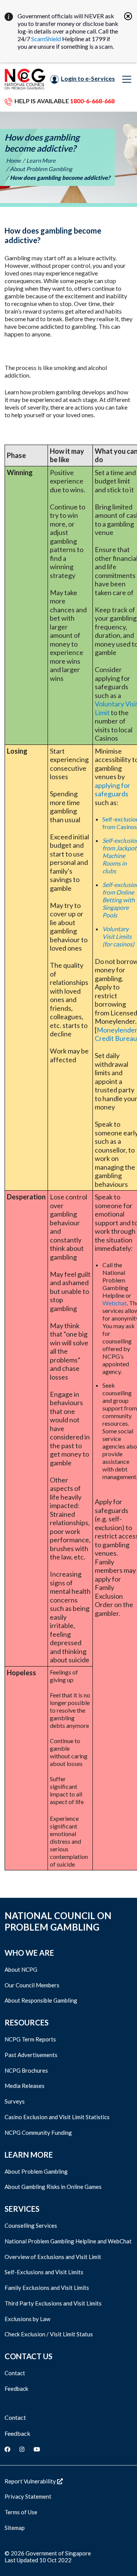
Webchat (115, 1303)
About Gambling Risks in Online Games (53, 2187)
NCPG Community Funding (38, 2133)
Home (14, 160)
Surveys (15, 2101)
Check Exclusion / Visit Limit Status (49, 2334)
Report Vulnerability (31, 2481)
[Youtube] (37, 2449)
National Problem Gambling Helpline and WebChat (68, 2241)
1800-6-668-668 (92, 101)
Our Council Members (32, 1985)
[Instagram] (22, 2449)
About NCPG (21, 1969)
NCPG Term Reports (30, 2039)
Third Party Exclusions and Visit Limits (53, 2303)
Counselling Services (31, 2225)
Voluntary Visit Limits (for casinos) (118, 936)
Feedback (16, 2389)
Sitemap (15, 2528)
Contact (15, 2373)
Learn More (41, 160)
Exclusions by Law (27, 2319)
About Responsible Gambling (41, 2000)
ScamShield (46, 39)
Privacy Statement (28, 2496)
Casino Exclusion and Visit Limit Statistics (57, 2117)
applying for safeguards (112, 790)
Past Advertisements (31, 2055)
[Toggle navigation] (127, 79)
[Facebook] (7, 2449)
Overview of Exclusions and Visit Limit (53, 2257)
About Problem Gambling (41, 169)
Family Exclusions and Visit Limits (47, 2288)
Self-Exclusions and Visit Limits (44, 2272)
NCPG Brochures (26, 2070)
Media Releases (25, 2086)
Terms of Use (21, 2512)
